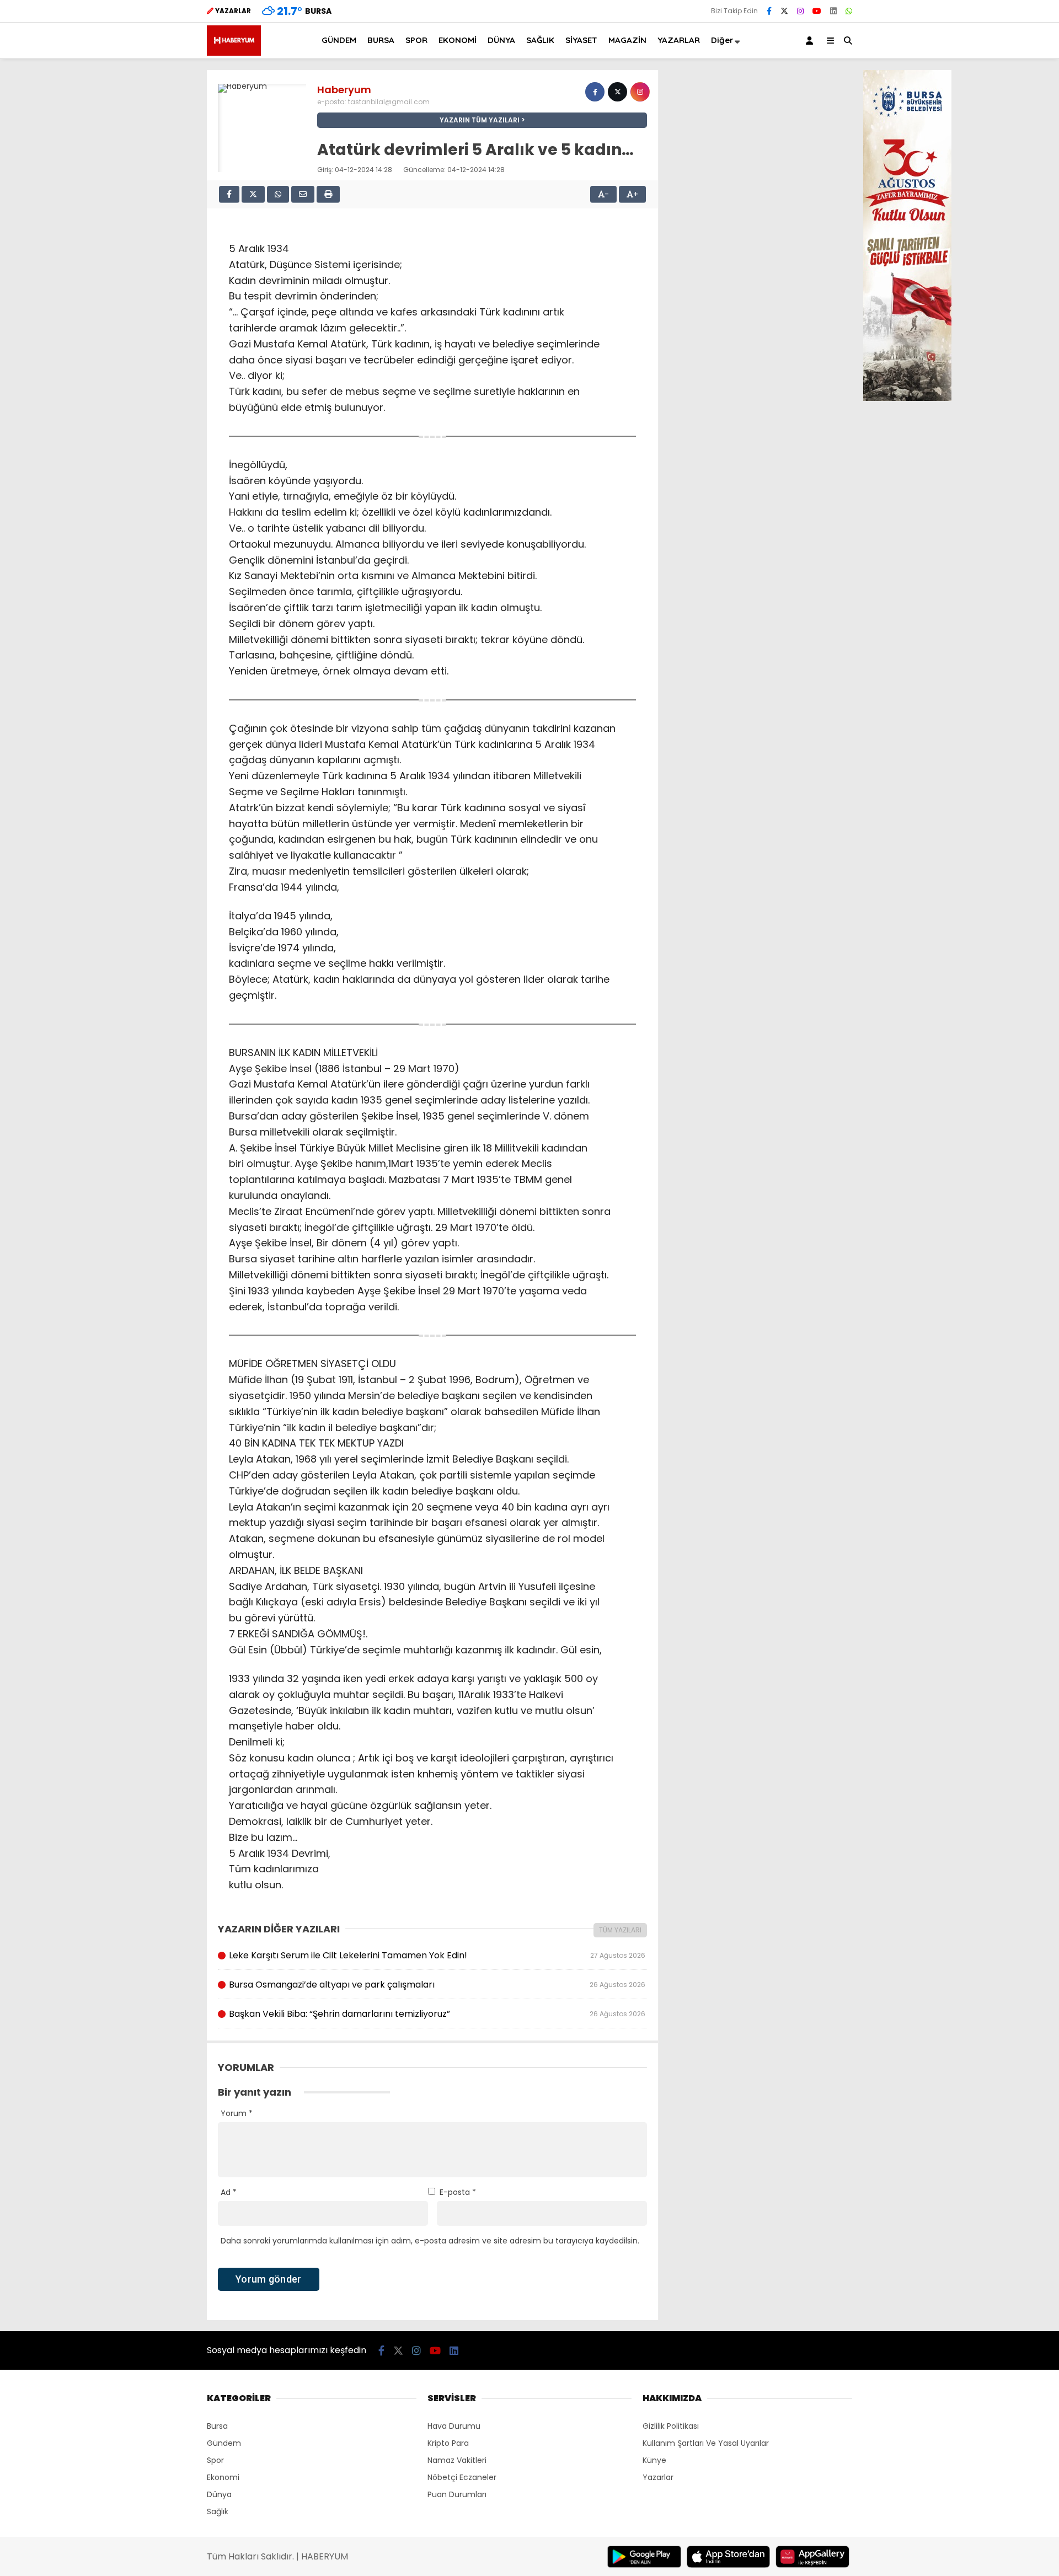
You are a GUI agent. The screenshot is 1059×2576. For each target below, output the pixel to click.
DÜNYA (501, 40)
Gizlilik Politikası (671, 2426)
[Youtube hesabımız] (817, 11)
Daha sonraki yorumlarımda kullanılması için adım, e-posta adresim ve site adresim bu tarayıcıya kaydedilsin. (430, 2241)
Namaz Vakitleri (457, 2460)
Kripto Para (448, 2443)
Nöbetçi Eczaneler (462, 2477)
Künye (654, 2460)
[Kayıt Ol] (811, 41)
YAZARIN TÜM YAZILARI (480, 120)
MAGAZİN (627, 40)
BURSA (381, 40)
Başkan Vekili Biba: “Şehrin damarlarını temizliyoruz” (437, 2014)
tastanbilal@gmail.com (389, 102)
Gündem (224, 2443)
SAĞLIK (540, 40)
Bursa (217, 2426)
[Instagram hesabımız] (800, 11)
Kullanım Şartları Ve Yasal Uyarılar (706, 2443)
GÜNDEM (339, 40)
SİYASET (581, 40)
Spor (215, 2460)
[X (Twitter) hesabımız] (784, 11)
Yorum (237, 2113)
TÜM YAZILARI (620, 1930)
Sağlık (218, 2511)
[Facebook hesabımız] (769, 11)
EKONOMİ (458, 40)
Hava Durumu (454, 2426)
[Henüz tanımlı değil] (595, 92)
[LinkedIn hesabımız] (833, 11)
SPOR (416, 40)
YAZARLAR (679, 40)
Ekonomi (223, 2477)
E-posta (458, 2192)
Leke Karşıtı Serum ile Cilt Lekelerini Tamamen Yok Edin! (437, 1955)
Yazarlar (658, 2477)
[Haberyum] (234, 53)
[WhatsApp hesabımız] (849, 11)
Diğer (722, 40)
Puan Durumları (457, 2494)
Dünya (219, 2494)
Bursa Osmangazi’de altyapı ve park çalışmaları (437, 1985)
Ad (229, 2192)
